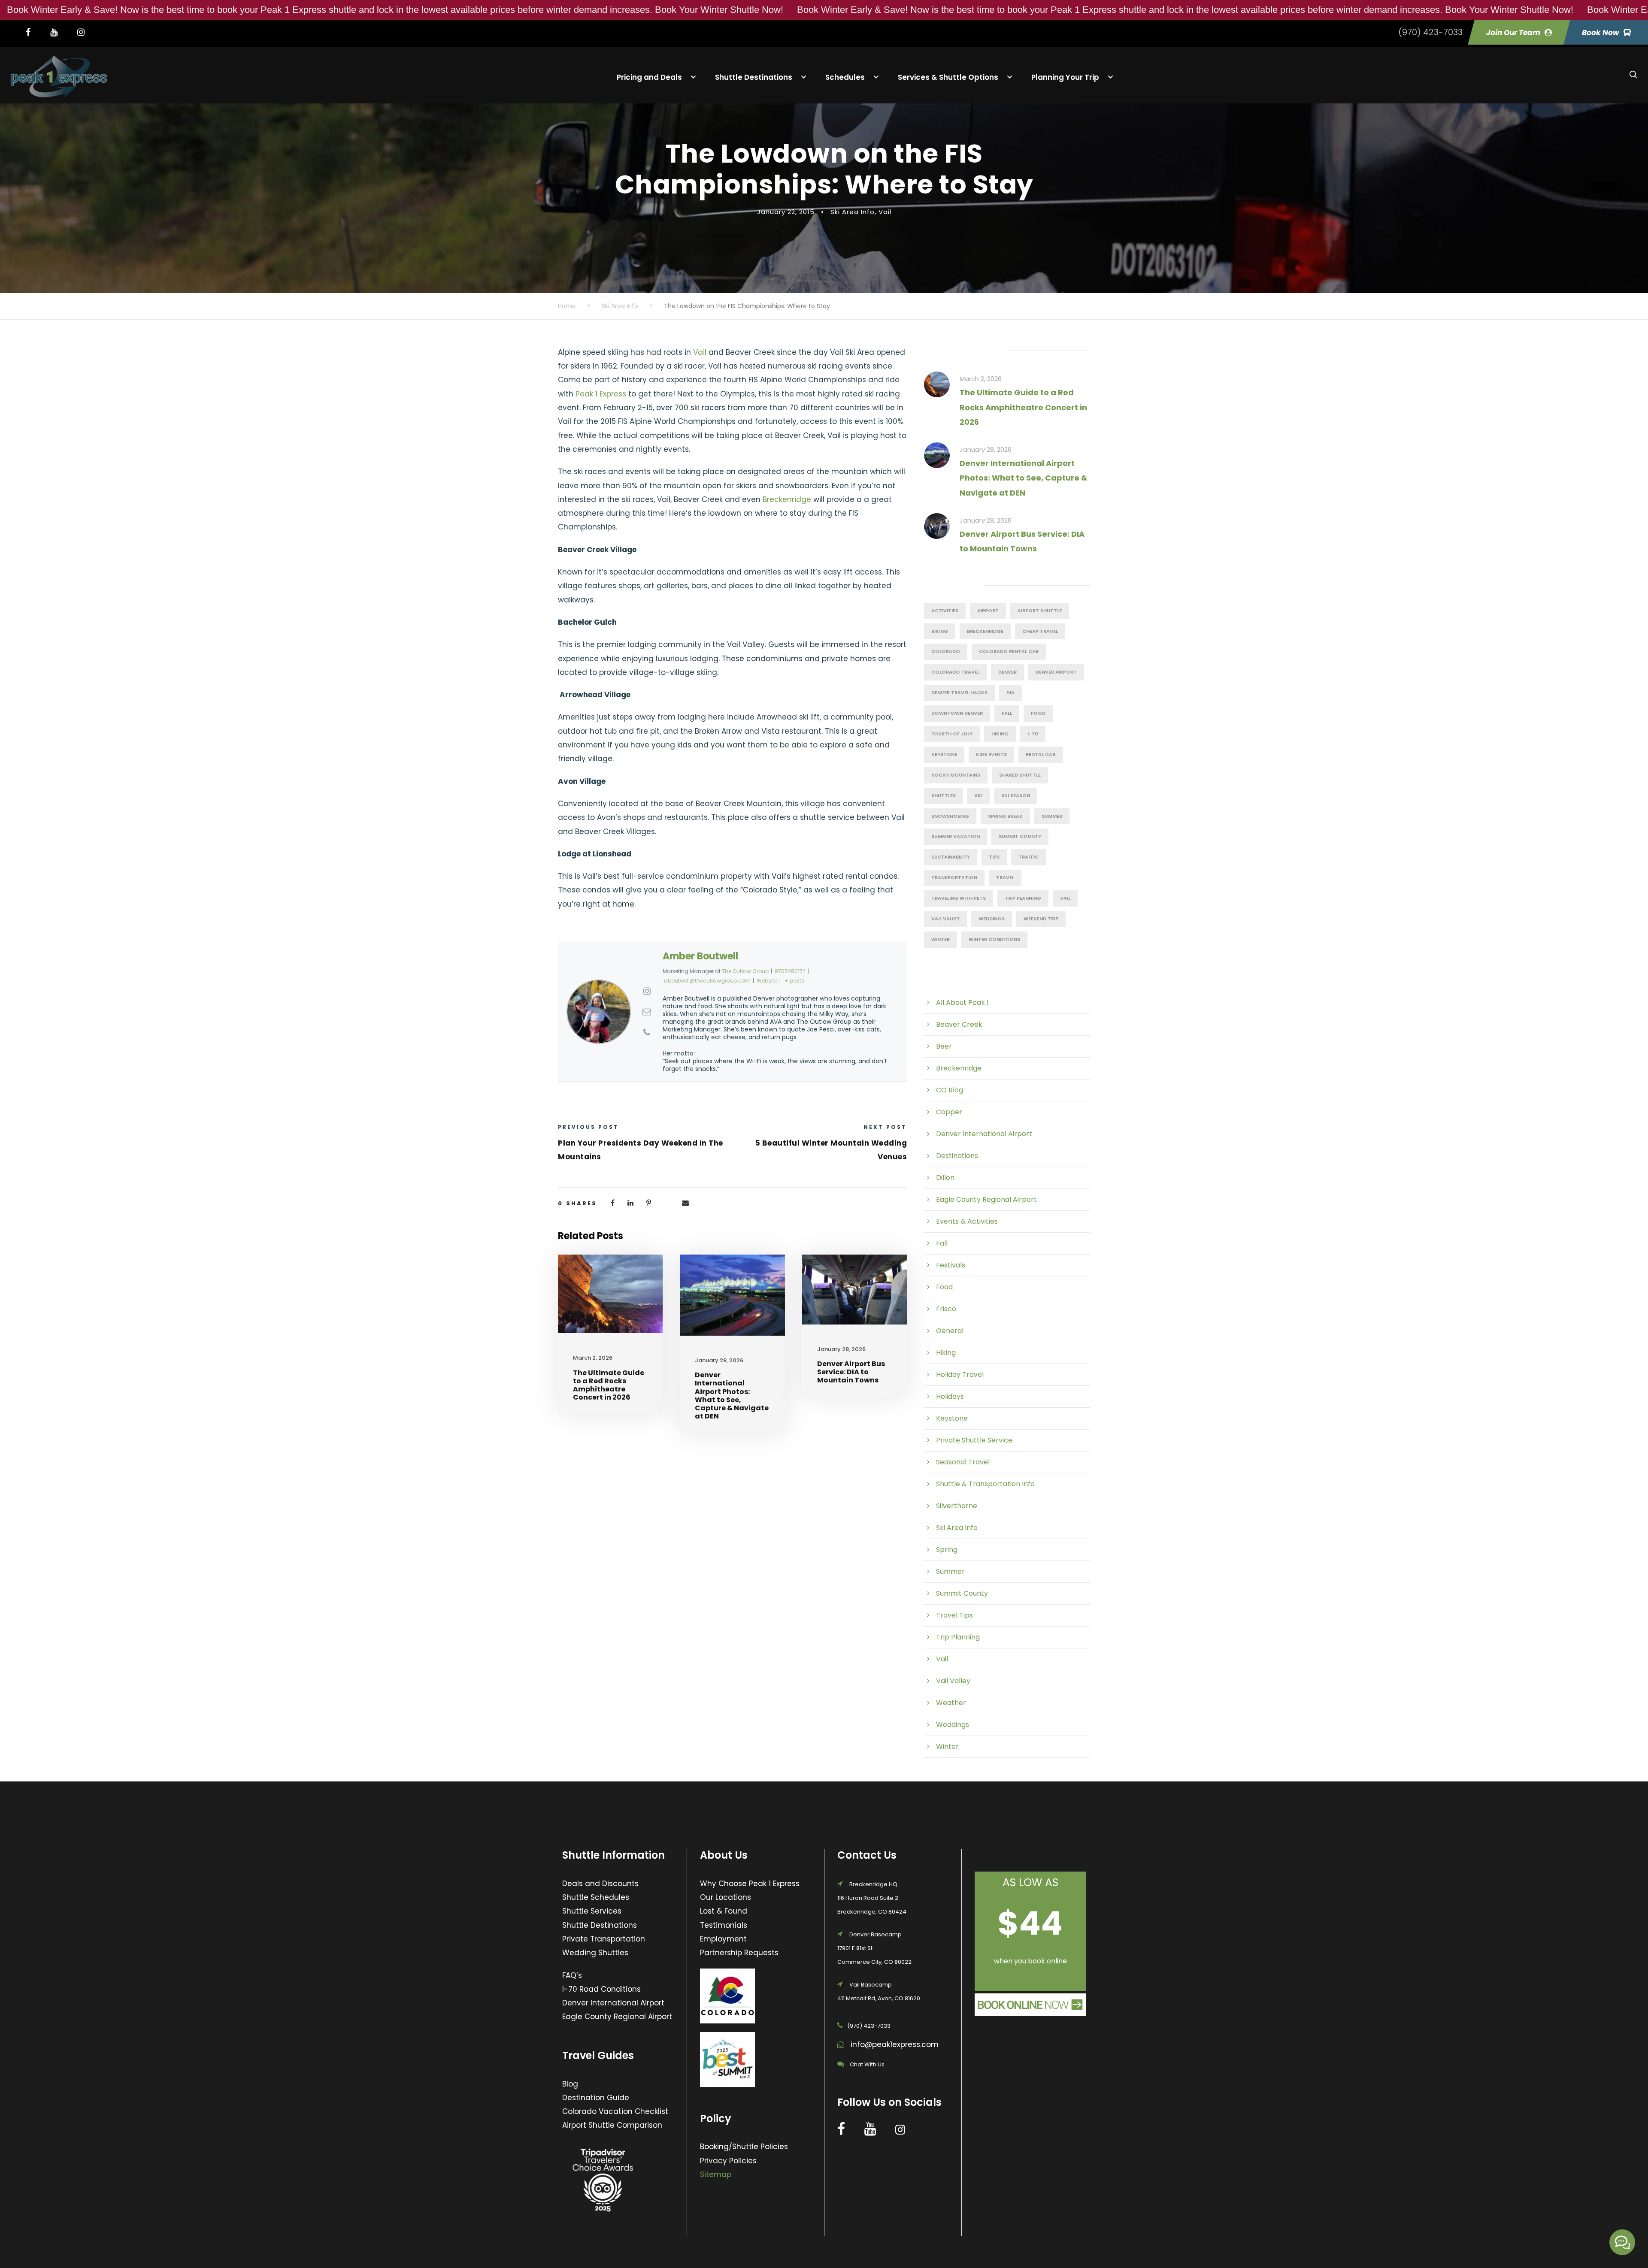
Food (944, 1287)
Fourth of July (952, 734)
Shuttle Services (592, 1911)
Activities (945, 611)
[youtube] (58, 32)
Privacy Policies (728, 2161)
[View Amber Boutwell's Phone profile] (647, 1032)
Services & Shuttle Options (948, 77)
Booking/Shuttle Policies (744, 2147)
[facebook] (33, 32)
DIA (1010, 692)
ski (978, 795)
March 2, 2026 (593, 1358)
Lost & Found (724, 1911)
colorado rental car (1009, 651)
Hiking (1000, 734)
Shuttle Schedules (596, 1897)
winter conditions (994, 939)
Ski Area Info (853, 212)
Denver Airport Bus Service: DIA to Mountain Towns (851, 1372)
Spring (947, 1550)
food (1038, 713)
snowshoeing (950, 816)
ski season (1016, 795)
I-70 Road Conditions (601, 1989)
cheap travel (1040, 631)
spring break (1005, 816)
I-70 (1033, 734)
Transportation (954, 877)
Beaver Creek (959, 1024)
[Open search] (1633, 75)
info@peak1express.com (895, 2044)
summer (1052, 816)
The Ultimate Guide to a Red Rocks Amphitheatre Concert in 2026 (609, 1385)
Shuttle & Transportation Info (985, 1484)
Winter (947, 1746)
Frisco (946, 1309)
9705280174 (790, 971)
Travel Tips (954, 1615)
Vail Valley (953, 1681)
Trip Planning (1023, 898)
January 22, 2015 (786, 212)
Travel (1005, 877)
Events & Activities (967, 1221)
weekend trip (1041, 919)
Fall (1007, 713)
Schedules (845, 77)
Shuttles (944, 795)
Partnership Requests (739, 1953)
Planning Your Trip (1065, 77)
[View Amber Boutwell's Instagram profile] (647, 991)
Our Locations (726, 1897)
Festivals (951, 1265)
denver (1007, 672)
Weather (951, 1703)
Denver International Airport (984, 1134)
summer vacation (956, 836)
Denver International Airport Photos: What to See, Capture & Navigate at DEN (732, 1396)
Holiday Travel (960, 1374)
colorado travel (955, 672)
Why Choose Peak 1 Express (750, 1884)
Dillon (945, 1178)
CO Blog (950, 1090)
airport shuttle (1040, 611)
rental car (1041, 754)
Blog (570, 2084)
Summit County (1020, 836)
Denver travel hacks (959, 692)
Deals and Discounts (600, 1884)
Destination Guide (596, 2098)
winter (941, 939)
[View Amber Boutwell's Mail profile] (647, 1012)
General (950, 1331)
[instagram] (85, 32)
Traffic (1028, 857)
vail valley (945, 919)
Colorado (946, 651)
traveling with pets (959, 898)
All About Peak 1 (962, 1002)
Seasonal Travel (963, 1462)
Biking (940, 631)
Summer (950, 1571)
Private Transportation (604, 1939)
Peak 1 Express (601, 394)
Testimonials (724, 1925)
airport (988, 611)
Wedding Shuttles (595, 1953)
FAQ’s (572, 1975)
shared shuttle (1020, 775)
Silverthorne (957, 1506)
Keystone (944, 754)
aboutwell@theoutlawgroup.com (707, 981)
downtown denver (957, 713)
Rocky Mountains (956, 775)
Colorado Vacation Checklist (615, 2111)
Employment (723, 1939)
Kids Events (991, 754)
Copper (949, 1112)
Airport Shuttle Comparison (612, 2125)
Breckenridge (787, 499)
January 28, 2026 (719, 1360)
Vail (885, 212)
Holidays (950, 1396)
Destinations (957, 1156)
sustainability (951, 857)
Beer (944, 1046)
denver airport (1056, 672)
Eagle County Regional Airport (986, 1199)
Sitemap (716, 2174)
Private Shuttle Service (974, 1440)
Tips (994, 857)
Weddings (992, 919)
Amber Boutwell (700, 956)
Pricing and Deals (649, 77)
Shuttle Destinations (754, 77)
